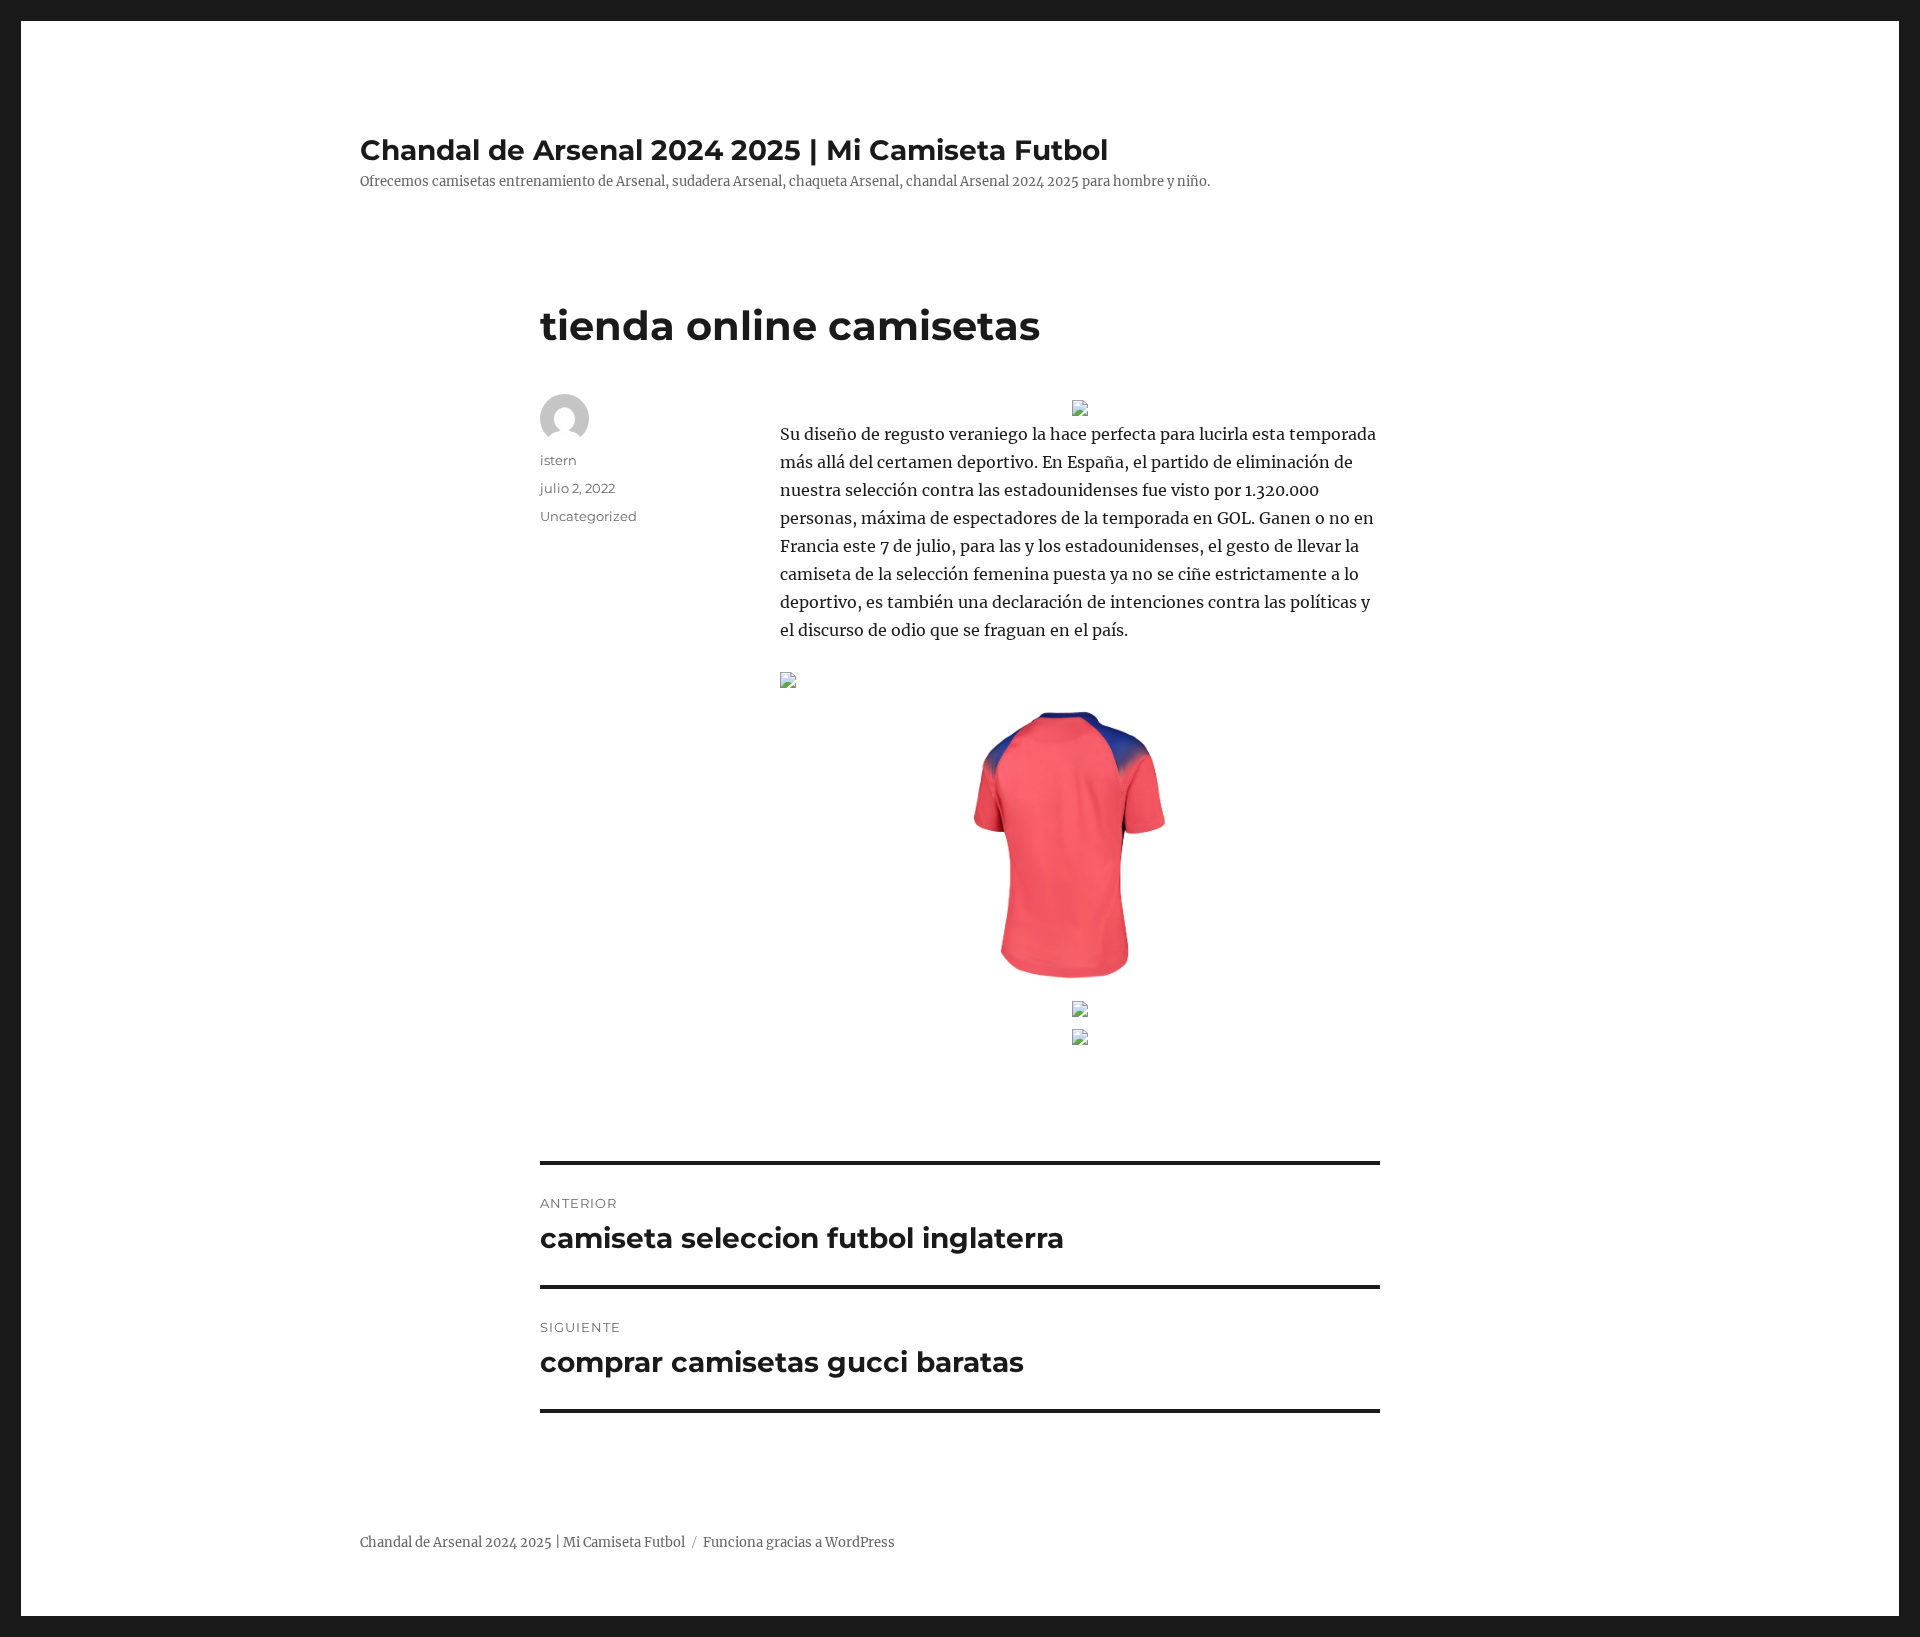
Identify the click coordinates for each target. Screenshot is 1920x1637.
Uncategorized (588, 516)
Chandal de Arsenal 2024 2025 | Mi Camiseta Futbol (734, 150)
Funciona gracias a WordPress (799, 1542)
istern (558, 460)
